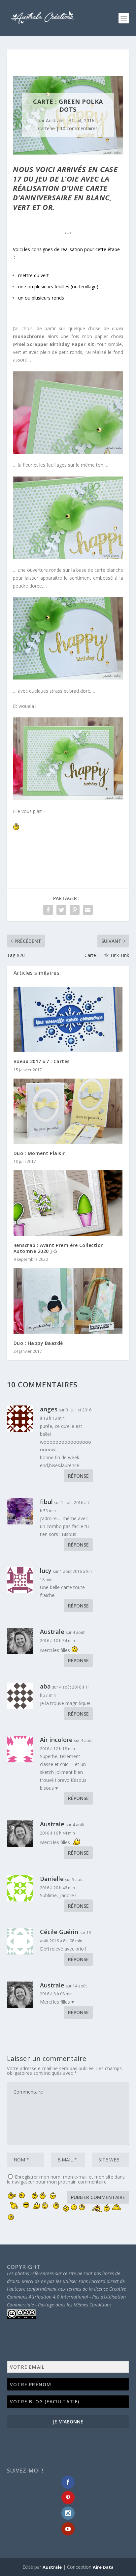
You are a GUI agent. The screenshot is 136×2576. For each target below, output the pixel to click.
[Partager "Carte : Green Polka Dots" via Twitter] (61, 910)
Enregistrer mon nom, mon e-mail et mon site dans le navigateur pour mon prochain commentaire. (66, 2179)
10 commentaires (79, 128)
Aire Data (103, 2567)
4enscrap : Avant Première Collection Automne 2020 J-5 (59, 1248)
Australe (55, 120)
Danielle (52, 1879)
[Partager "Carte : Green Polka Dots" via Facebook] (48, 910)
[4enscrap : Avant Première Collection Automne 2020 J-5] (68, 1203)
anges (49, 1409)
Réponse (78, 1476)
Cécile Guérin (59, 1932)
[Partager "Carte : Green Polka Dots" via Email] (88, 910)
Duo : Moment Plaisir (39, 1153)
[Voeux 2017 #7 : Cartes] (68, 1019)
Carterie (46, 128)
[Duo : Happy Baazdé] (68, 1301)
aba (45, 1686)
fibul (46, 1502)
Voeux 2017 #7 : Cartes (42, 1061)
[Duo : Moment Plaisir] (68, 1111)
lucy (46, 1571)
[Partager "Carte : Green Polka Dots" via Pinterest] (75, 910)
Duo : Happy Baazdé (38, 1343)
